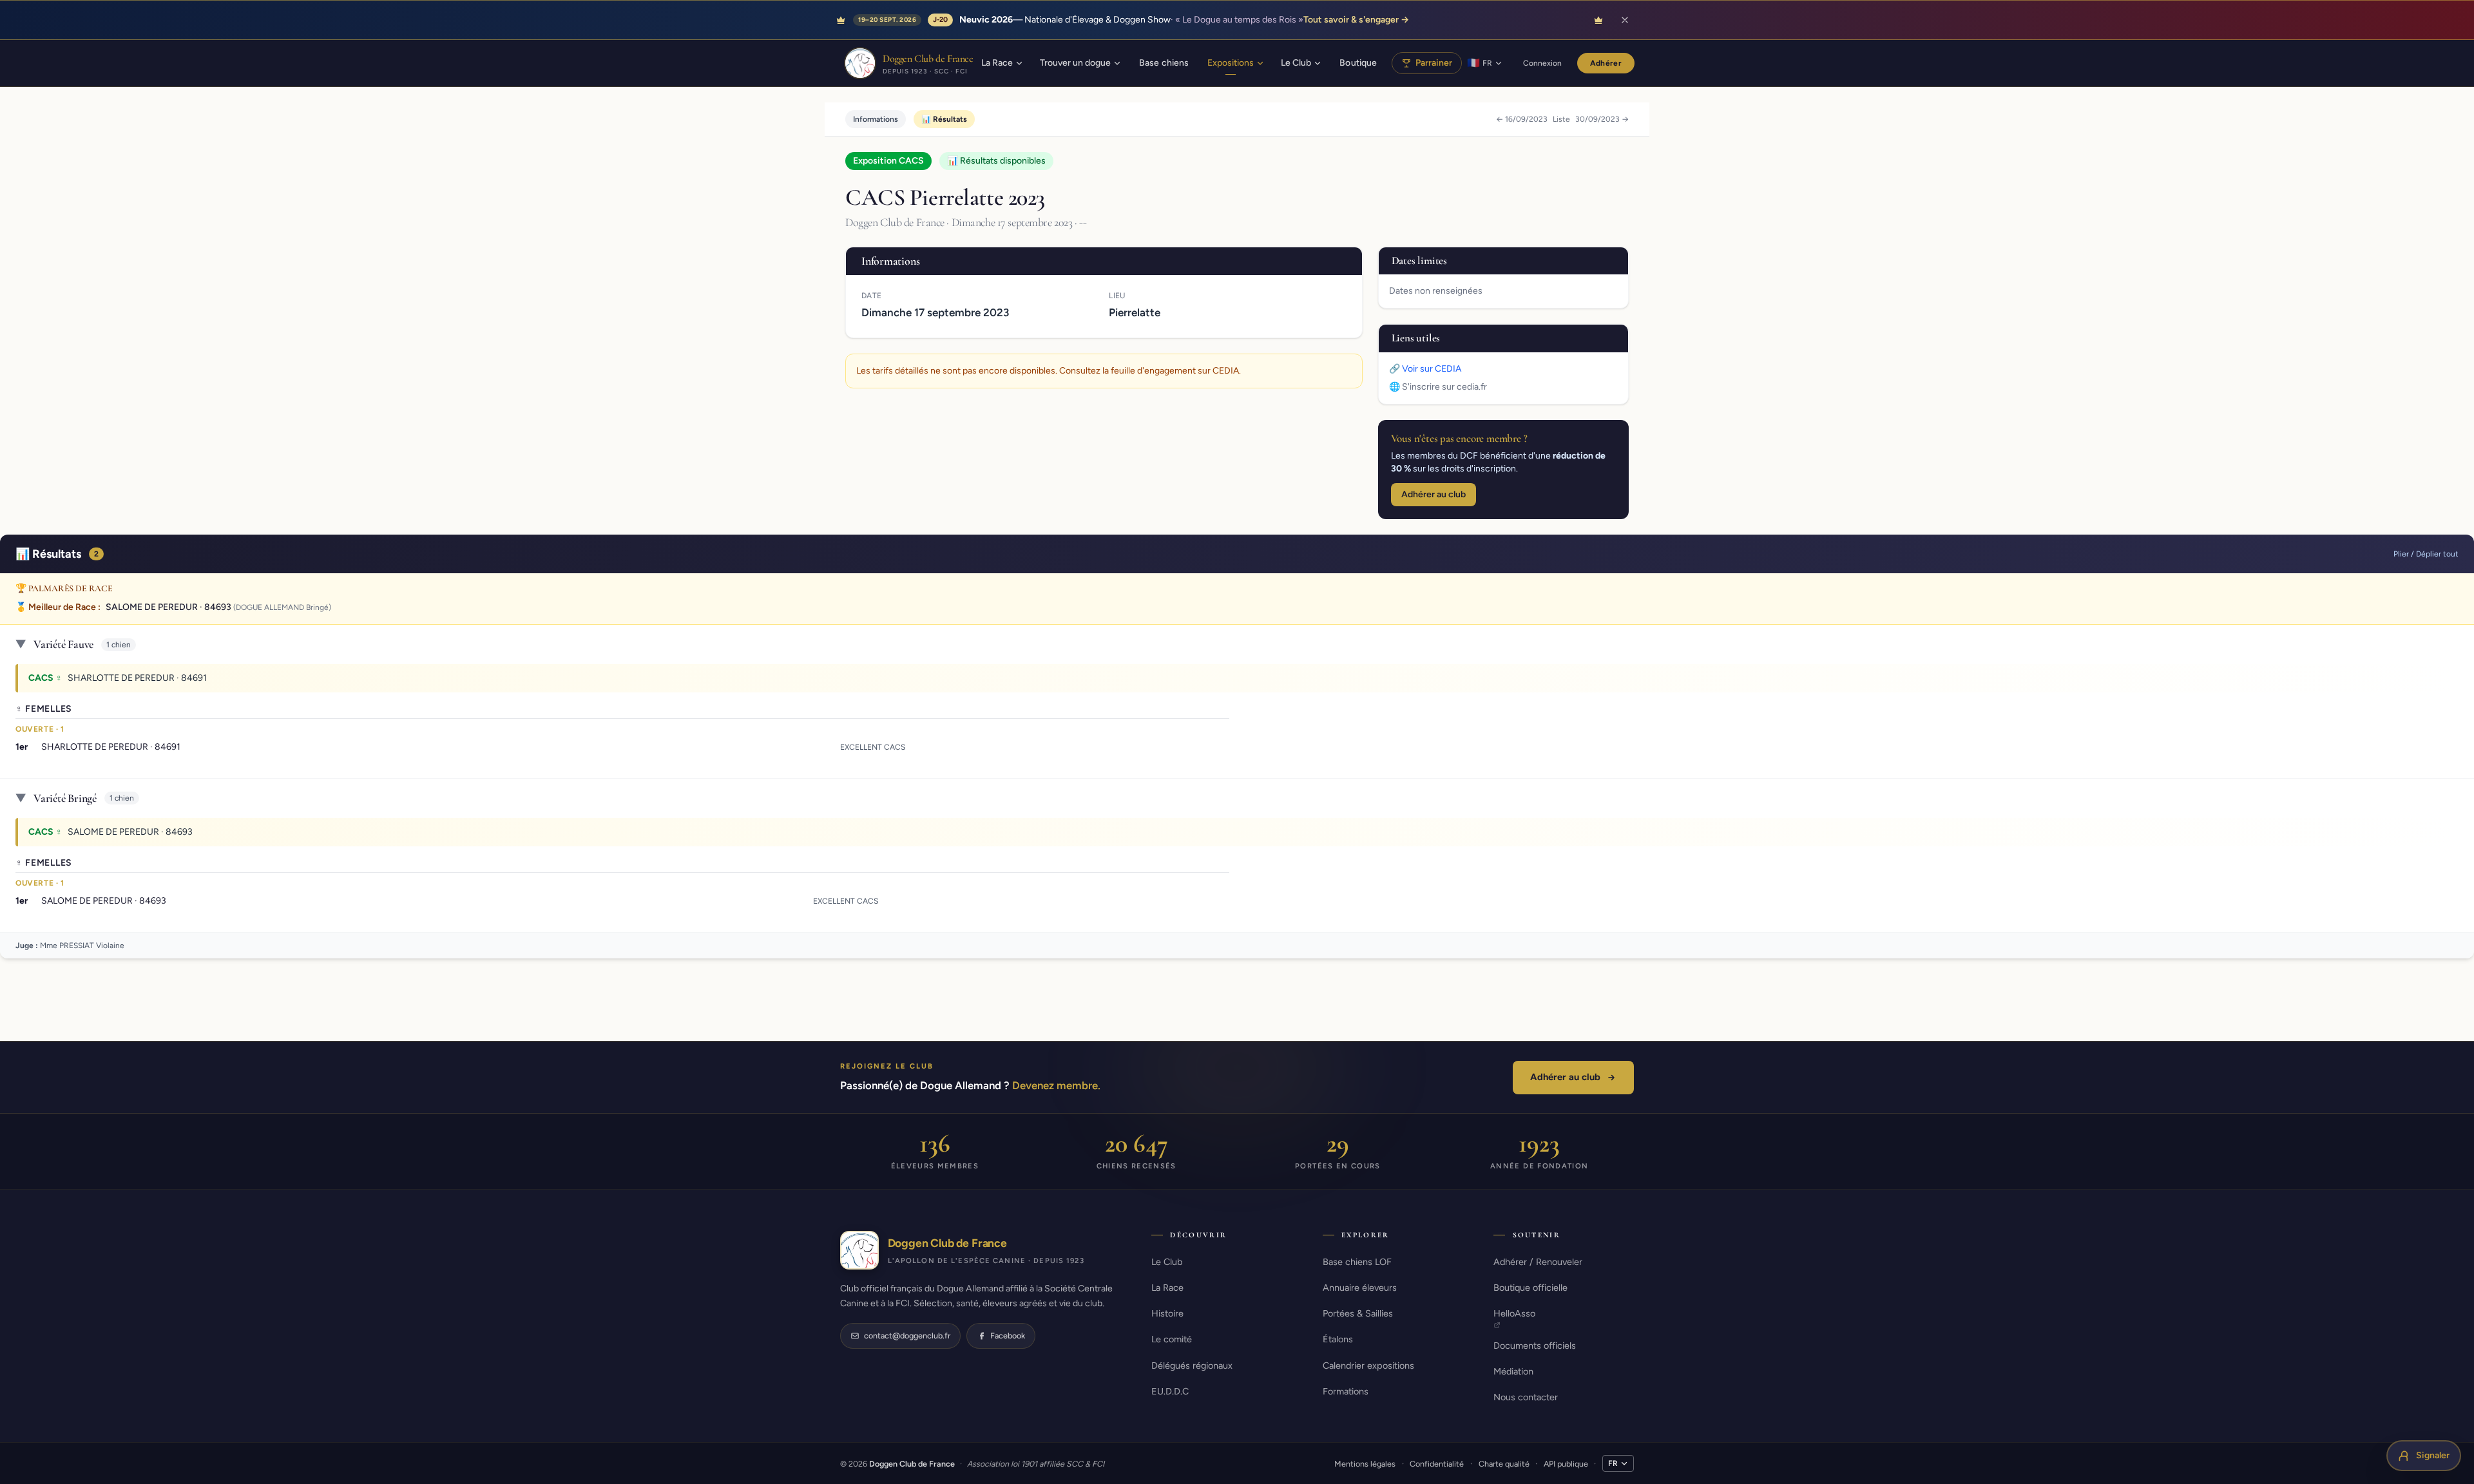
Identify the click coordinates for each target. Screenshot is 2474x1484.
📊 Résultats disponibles (996, 161)
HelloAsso (1514, 1313)
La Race (1167, 1288)
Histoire (1167, 1313)
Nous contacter (1526, 1397)
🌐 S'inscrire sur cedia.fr (1438, 387)
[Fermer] (1625, 20)
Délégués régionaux (1192, 1365)
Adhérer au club (1434, 494)
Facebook (1008, 1336)
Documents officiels (1535, 1346)
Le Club (1167, 1262)
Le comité (1172, 1339)
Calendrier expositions (1368, 1365)
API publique (1566, 1464)
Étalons (1338, 1339)
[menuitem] (1002, 63)
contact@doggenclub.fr (907, 1336)
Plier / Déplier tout (2426, 554)
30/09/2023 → (1602, 119)
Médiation (1513, 1371)
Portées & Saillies (1358, 1313)
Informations (876, 119)
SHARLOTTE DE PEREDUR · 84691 (137, 678)
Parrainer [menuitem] (1434, 63)
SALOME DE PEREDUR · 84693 (168, 607)
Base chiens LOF (1357, 1262)
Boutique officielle (1530, 1288)
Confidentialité (1437, 1464)
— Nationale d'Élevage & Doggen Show (1184, 20)
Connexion (1542, 63)
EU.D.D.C (1170, 1391)
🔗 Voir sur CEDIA (1425, 369)
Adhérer (1606, 63)
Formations (1346, 1391)
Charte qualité (1504, 1464)
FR (1613, 1463)
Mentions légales (1365, 1464)
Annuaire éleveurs (1360, 1288)
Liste (1561, 119)
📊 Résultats (944, 119)
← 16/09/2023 (1522, 119)
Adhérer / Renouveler (1538, 1262)
